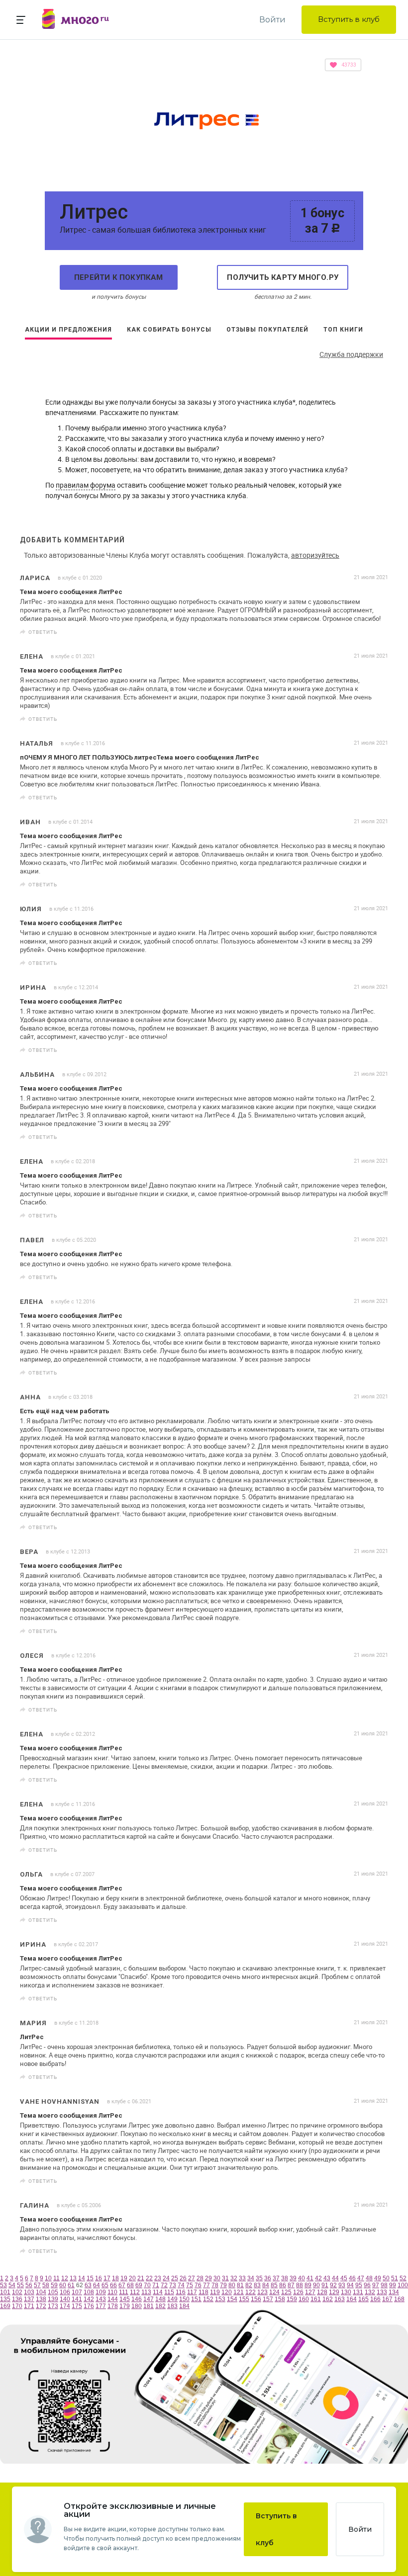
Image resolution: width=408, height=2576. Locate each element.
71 (156, 2285)
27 (192, 2278)
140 (65, 2299)
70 (147, 2285)
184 (184, 2306)
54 (12, 2285)
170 (17, 2306)
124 (274, 2292)
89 (308, 2285)
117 (192, 2292)
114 (158, 2292)
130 (346, 2292)
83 (257, 2285)
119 (215, 2292)
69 (139, 2285)
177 (101, 2306)
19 (124, 2278)
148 (160, 2299)
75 (190, 2285)
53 (3, 2285)
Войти (272, 20)
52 (403, 2278)
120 (227, 2292)
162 (328, 2299)
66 (113, 2285)
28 (200, 2278)
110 (112, 2292)
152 (208, 2299)
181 (149, 2306)
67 (122, 2285)
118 (204, 2292)
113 (146, 2292)
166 (375, 2299)
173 (53, 2306)
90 (316, 2285)
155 (244, 2299)
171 (29, 2306)
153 (220, 2299)
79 (223, 2285)
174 (65, 2306)
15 (90, 2278)
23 (158, 2278)
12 (65, 2278)
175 (77, 2306)
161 (316, 2299)
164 (352, 2299)
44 (335, 2278)
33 (242, 2278)
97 (376, 2285)
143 (101, 2299)
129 (334, 2292)
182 (160, 2306)
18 (115, 2278)
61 (71, 2285)
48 (369, 2278)
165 (363, 2299)
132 (370, 2292)
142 (89, 2299)
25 (175, 2278)
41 (310, 2278)
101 (5, 2292)
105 (53, 2292)
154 (232, 2299)
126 (298, 2292)
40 (302, 2278)
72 (164, 2285)
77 (206, 2285)
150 (184, 2299)
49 (378, 2278)
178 (113, 2306)
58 (46, 2285)
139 (53, 2299)
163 (340, 2299)
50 (386, 2278)
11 (56, 2278)
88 (300, 2285)
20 (132, 2278)
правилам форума (86, 485)
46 (352, 2278)
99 (393, 2285)
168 (399, 2299)
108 (89, 2292)
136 (17, 2299)
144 (113, 2299)
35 (259, 2278)
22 (149, 2278)
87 (291, 2285)
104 (41, 2292)
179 (125, 2306)
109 (101, 2292)
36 (268, 2278)
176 (89, 2306)
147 (149, 2299)
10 (48, 2278)
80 (232, 2285)
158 (280, 2299)
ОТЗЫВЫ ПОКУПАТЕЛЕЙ (267, 330)
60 (63, 2285)
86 (283, 2285)
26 (183, 2278)
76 (198, 2285)
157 (268, 2299)
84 (266, 2285)
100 (403, 2285)
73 (173, 2285)
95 (359, 2285)
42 (318, 2278)
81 (240, 2285)
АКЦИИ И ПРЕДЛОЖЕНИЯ (68, 330)
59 (54, 2285)
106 (65, 2292)
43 (327, 2278)
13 (73, 2278)
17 (107, 2278)
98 (384, 2285)
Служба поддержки (351, 354)
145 (125, 2299)
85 (274, 2285)
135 (5, 2299)
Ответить (43, 632)
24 (166, 2278)
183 (172, 2306)
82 (249, 2285)
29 (208, 2278)
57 (37, 2285)
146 (137, 2299)
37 (276, 2278)
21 (141, 2278)
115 (169, 2292)
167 (387, 2299)
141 (77, 2299)
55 (20, 2285)
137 (29, 2299)
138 (41, 2299)
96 (367, 2285)
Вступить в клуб (349, 19)
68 (130, 2285)
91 (325, 2285)
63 (88, 2285)
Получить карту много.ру (283, 277)
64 (97, 2285)
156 (256, 2299)
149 (172, 2299)
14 (82, 2278)
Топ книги (343, 330)
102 (17, 2292)
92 (333, 2285)
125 (286, 2292)
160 (304, 2299)
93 (342, 2285)
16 (99, 2278)
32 (234, 2278)
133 (382, 2292)
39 (293, 2278)
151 (196, 2299)
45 (344, 2278)
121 (239, 2292)
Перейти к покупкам (119, 277)
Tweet (377, 632)
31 (225, 2278)
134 (394, 2292)
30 (217, 2278)
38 (285, 2278)
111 (124, 2292)
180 (137, 2306)
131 (358, 2292)
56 (29, 2285)
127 (310, 2292)
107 (77, 2292)
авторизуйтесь (315, 555)
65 (105, 2285)
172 (41, 2306)
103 (29, 2292)
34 (251, 2278)
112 (135, 2292)
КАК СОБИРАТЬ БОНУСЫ (169, 330)
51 (395, 2278)
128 (322, 2292)
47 (361, 2278)
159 (292, 2299)
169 (5, 2306)
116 (181, 2292)
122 (251, 2292)
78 (215, 2285)
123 (262, 2292)
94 (350, 2285)
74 (181, 2285)
